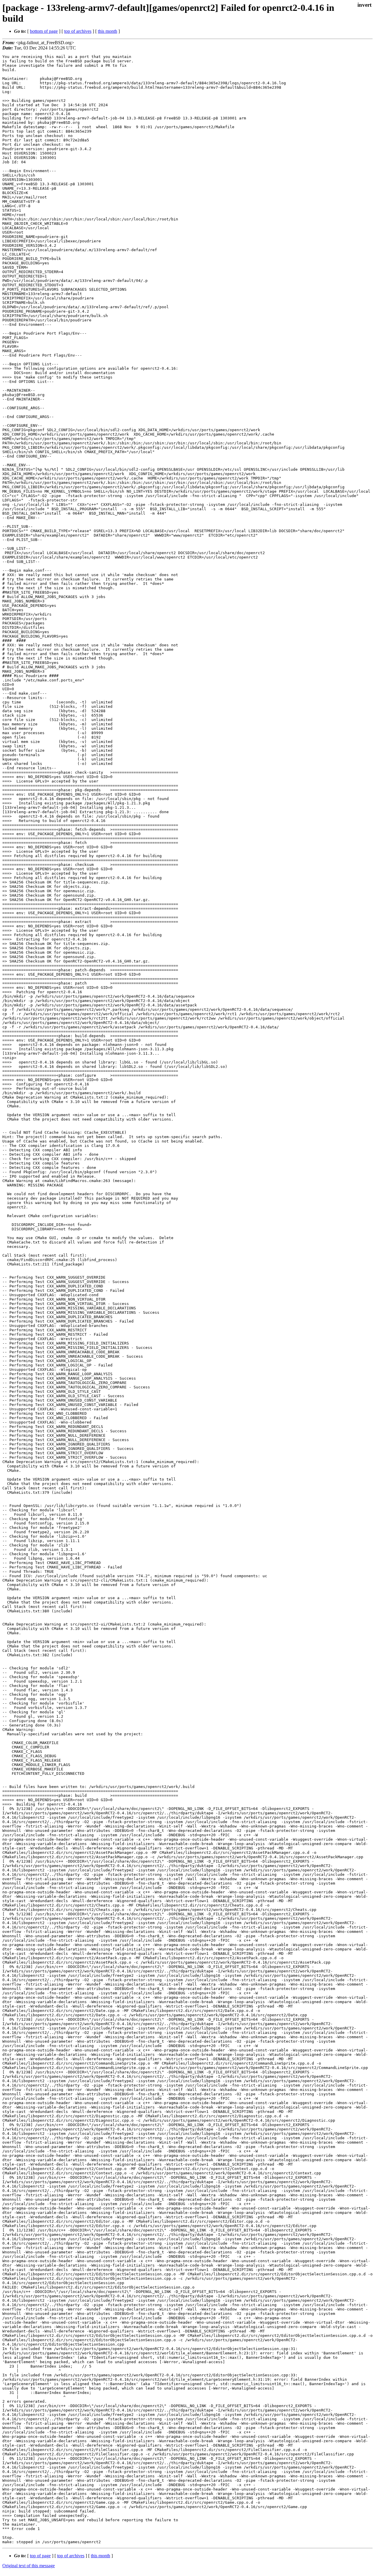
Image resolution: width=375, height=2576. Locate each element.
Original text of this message (29, 2566)
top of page (40, 2556)
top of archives (78, 31)
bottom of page (44, 31)
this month (108, 31)
